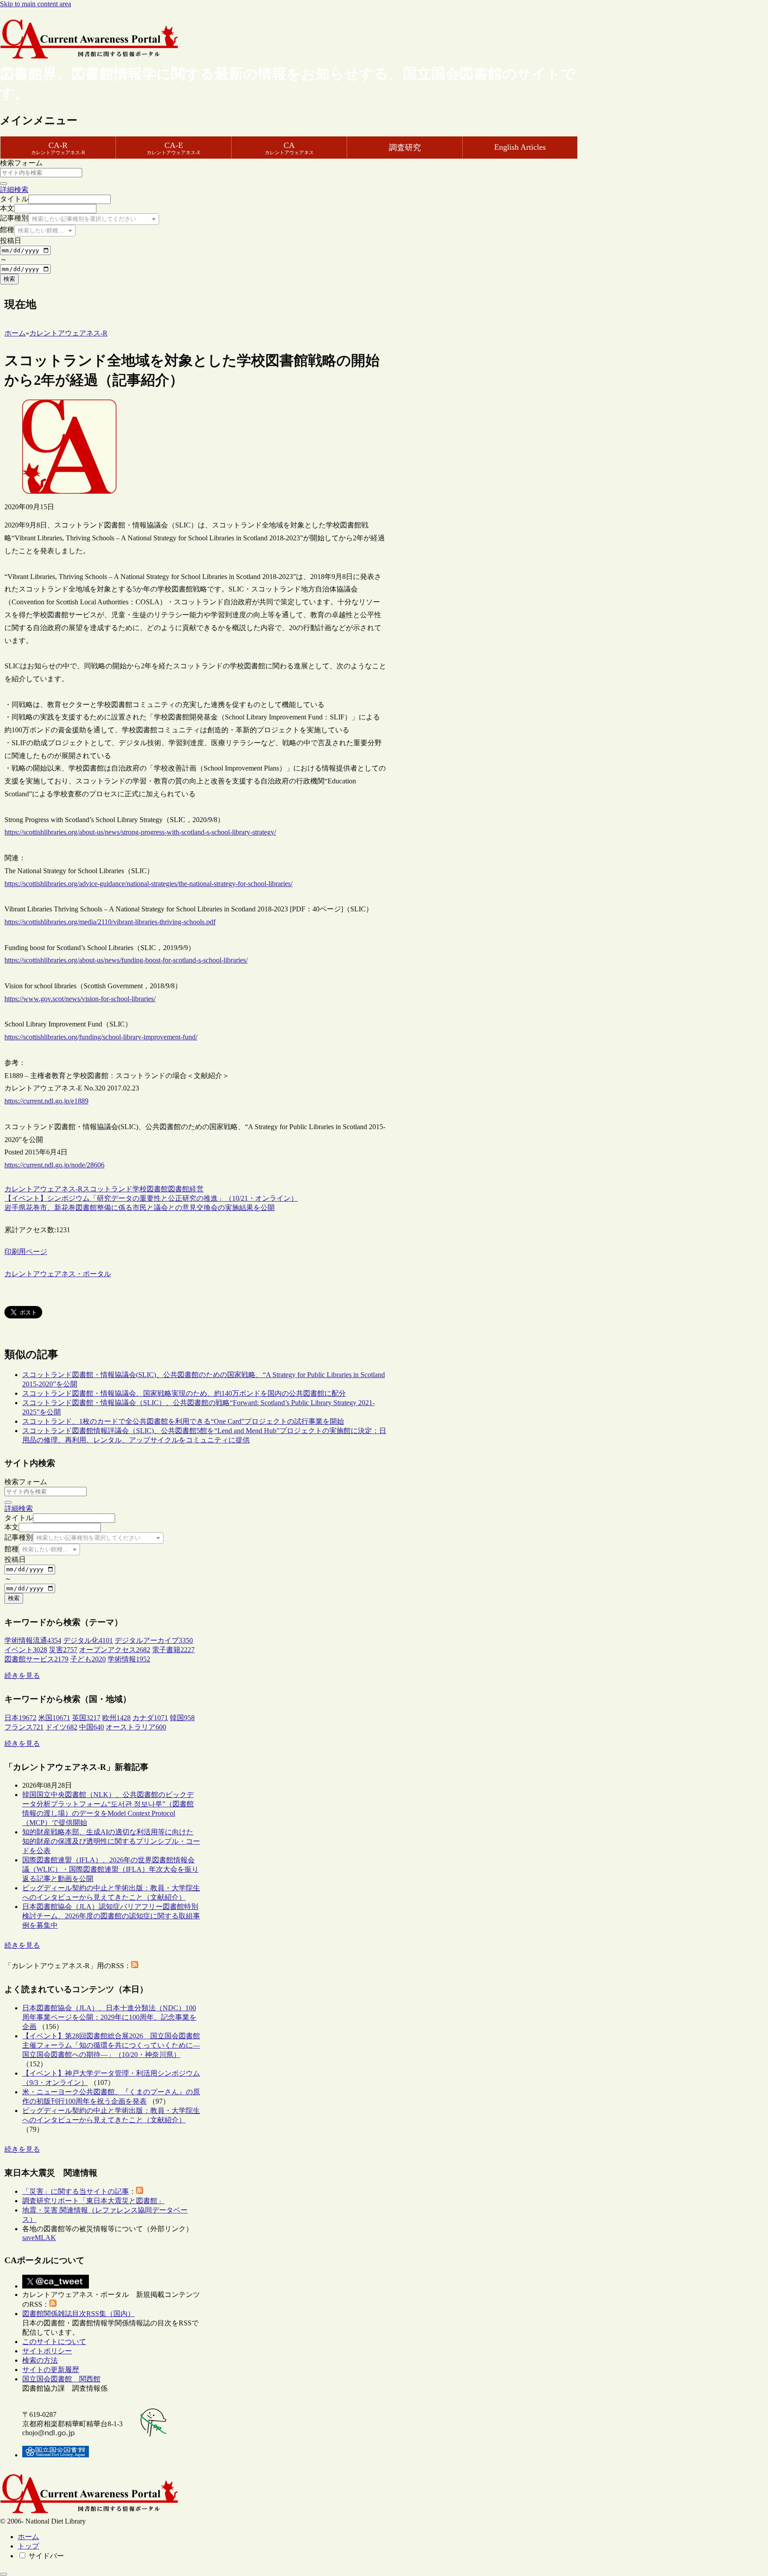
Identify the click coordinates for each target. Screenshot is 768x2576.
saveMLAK (39, 2238)
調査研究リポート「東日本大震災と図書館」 (93, 2201)
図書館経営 (186, 1189)
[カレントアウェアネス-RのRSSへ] (135, 1966)
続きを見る (22, 1675)
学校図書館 (150, 1189)
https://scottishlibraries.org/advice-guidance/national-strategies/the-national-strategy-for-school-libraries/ (148, 884)
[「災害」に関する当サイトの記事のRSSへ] (140, 2191)
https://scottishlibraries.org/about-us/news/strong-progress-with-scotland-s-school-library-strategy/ (140, 832)
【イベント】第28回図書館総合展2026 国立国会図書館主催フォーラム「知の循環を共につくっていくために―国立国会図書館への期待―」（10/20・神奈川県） (111, 2045)
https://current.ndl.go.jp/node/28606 (54, 1165)
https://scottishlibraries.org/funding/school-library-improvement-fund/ (101, 1037)
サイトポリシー (47, 2351)
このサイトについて (54, 2342)
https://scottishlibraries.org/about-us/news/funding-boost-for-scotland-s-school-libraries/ (126, 960)
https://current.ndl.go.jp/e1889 (46, 1101)
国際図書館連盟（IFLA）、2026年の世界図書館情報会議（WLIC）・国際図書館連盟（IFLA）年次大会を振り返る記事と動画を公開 (110, 1869)
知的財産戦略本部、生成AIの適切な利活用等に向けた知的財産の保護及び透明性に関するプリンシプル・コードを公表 (111, 1841)
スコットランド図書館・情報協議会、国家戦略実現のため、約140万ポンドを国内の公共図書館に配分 (184, 1393)
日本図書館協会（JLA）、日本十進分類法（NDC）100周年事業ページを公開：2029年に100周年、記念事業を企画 (109, 2017)
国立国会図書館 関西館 (61, 2379)
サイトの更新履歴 (51, 2370)
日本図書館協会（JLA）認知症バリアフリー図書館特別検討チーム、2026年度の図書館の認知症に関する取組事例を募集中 (111, 1916)
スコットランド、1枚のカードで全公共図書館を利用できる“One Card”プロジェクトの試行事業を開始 (183, 1421)
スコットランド (108, 1189)
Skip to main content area (36, 4)
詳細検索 (14, 190)
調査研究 (405, 148)
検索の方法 (40, 2360)
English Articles (520, 147)
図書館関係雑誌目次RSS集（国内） (78, 2314)
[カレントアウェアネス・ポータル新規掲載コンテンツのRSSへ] (53, 2304)
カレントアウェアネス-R (44, 1189)
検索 (9, 279)
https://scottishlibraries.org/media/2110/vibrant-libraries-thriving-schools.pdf (110, 922)
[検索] (4, 184)
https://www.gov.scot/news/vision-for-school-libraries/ (80, 999)
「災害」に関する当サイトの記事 (76, 2191)
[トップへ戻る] (4, 2574)
